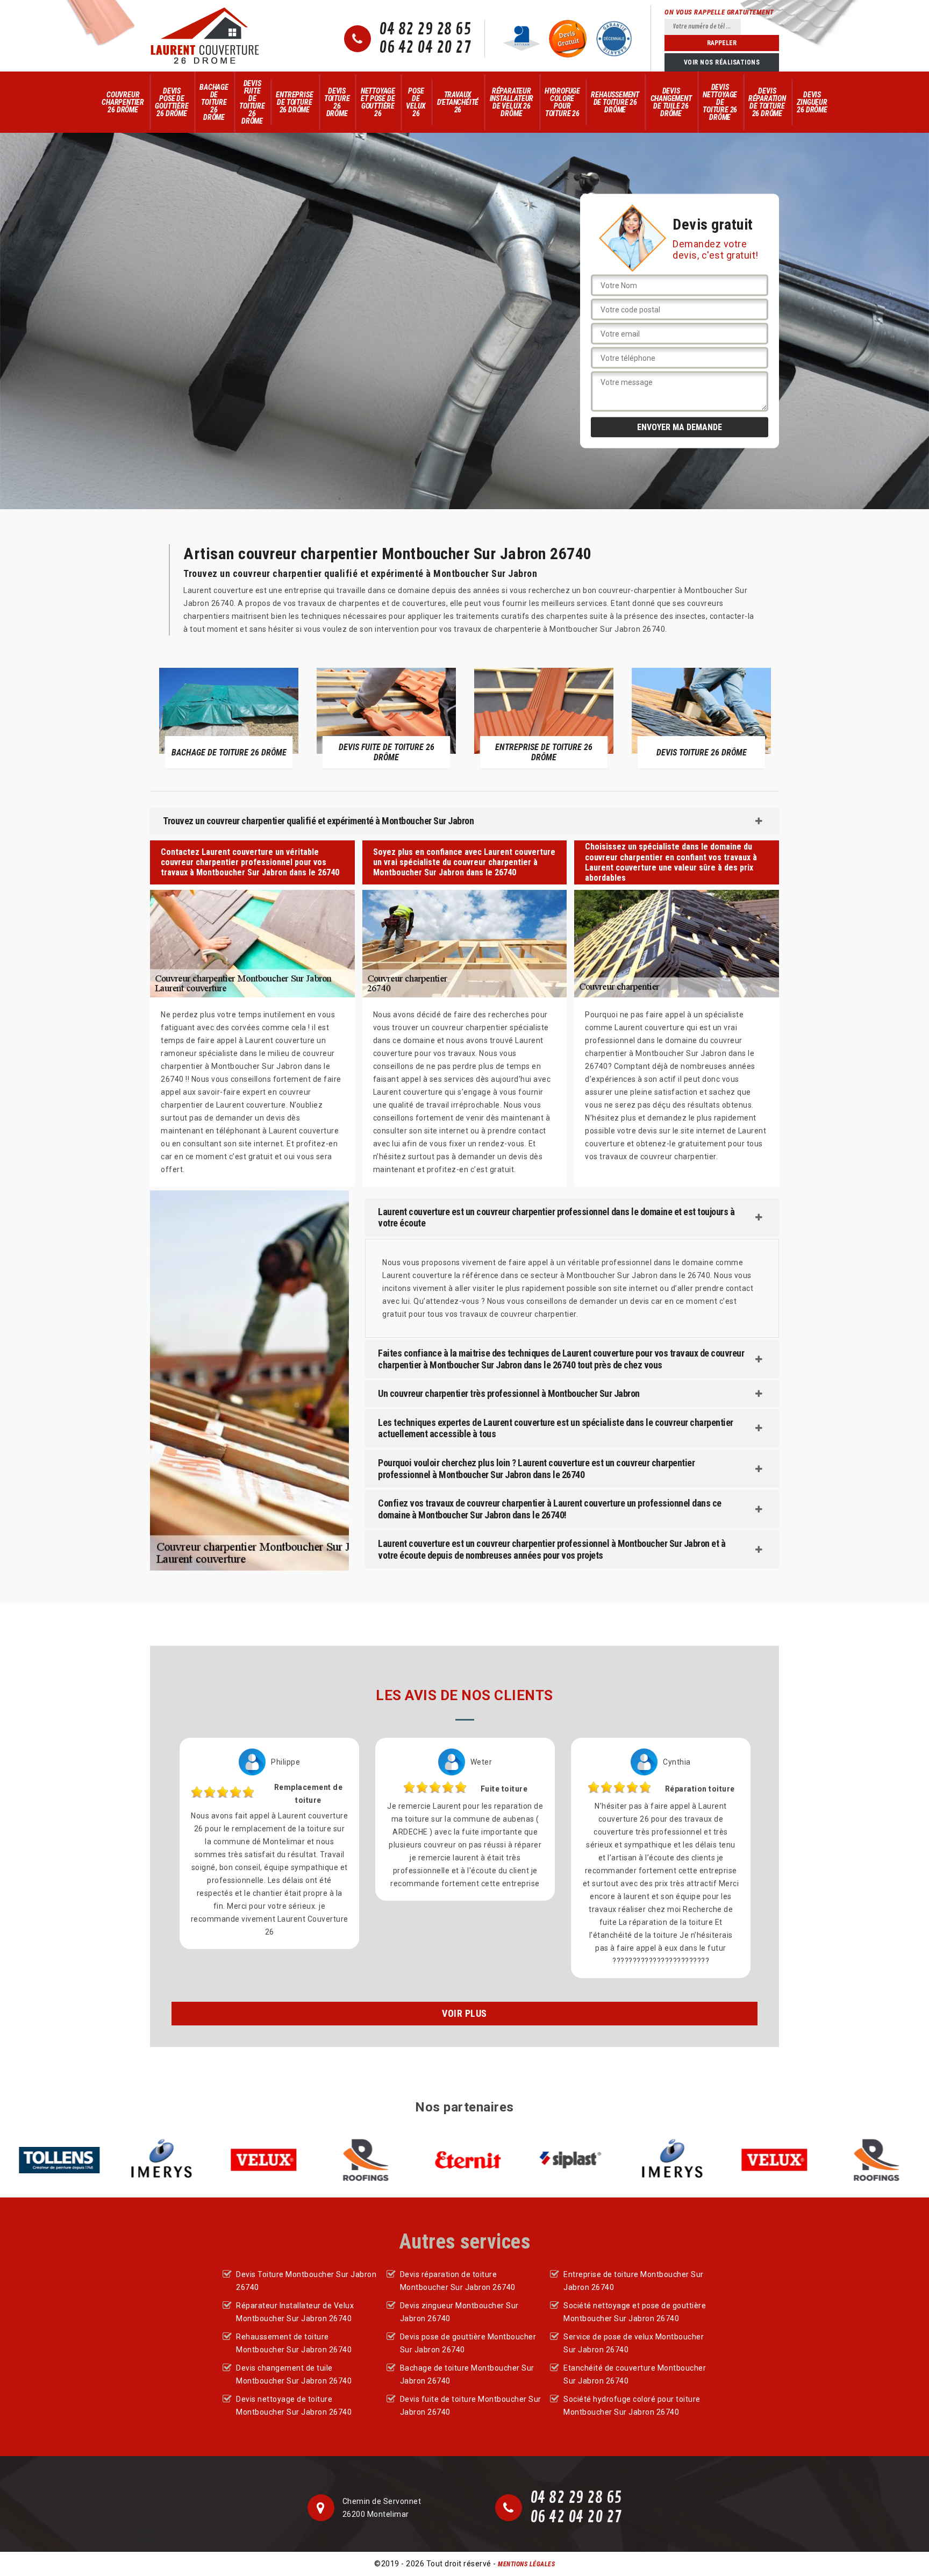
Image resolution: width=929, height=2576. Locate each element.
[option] (243, 718)
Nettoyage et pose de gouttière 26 (378, 102)
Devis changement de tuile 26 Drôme (671, 102)
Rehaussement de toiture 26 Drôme (615, 102)
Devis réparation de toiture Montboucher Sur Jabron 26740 (458, 2281)
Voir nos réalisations (722, 62)
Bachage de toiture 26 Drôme (214, 102)
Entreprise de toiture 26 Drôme (294, 102)
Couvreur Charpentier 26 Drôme (123, 102)
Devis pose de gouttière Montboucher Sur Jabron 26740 (468, 2343)
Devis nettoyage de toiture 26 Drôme (720, 102)
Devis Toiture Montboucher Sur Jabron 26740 (306, 2281)
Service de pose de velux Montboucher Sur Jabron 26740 (634, 2343)
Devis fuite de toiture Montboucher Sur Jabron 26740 (471, 2406)
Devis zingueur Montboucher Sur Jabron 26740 (459, 2312)
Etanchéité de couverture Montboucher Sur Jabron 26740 (635, 2374)
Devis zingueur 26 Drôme (812, 102)
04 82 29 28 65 (425, 30)
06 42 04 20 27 (425, 48)
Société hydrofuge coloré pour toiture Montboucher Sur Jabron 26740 (632, 2406)
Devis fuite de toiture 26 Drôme (252, 102)
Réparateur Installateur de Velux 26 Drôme (512, 102)
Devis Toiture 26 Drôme (337, 102)
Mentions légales (526, 2564)
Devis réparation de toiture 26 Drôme (767, 102)
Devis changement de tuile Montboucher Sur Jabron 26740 (294, 2374)
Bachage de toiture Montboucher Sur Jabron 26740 (467, 2374)
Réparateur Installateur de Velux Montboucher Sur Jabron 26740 (295, 2312)
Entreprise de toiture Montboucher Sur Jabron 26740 (634, 2281)
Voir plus (464, 2013)
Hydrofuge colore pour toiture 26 (562, 102)
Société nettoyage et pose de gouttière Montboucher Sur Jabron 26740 (635, 2312)
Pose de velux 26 (416, 102)
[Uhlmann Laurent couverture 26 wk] (205, 36)
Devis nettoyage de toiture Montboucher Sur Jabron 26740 (294, 2406)
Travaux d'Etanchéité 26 (458, 102)
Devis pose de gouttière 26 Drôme (171, 102)
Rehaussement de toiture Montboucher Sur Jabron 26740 (294, 2343)
